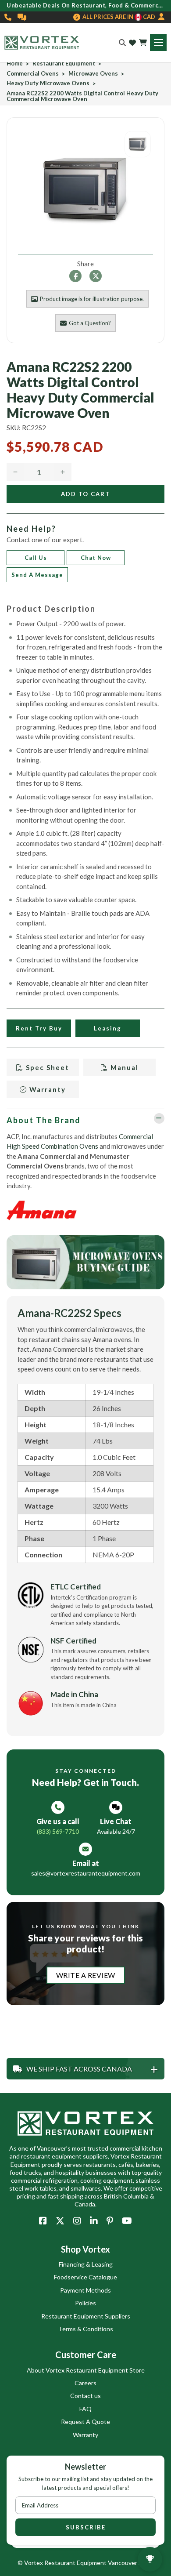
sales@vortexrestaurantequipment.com (86, 1873)
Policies (85, 2303)
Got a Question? (90, 323)
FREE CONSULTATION (22, 17)
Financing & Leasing (86, 2264)
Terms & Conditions (86, 2329)
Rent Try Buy (39, 1028)
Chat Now (96, 558)
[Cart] (143, 43)
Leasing (108, 1028)
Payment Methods (85, 2290)
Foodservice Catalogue (85, 2277)
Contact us (85, 2396)
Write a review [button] (86, 1975)
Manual (123, 1067)
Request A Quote (85, 2422)
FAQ (85, 2409)
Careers (85, 2383)
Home (15, 63)
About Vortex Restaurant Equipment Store (86, 2370)
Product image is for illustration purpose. (92, 299)
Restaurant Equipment (64, 63)
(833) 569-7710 (8, 17)
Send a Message (37, 575)
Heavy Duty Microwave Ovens (48, 83)
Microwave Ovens (93, 74)
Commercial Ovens (33, 74)
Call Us (36, 558)
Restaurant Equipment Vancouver (91, 2563)
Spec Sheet (46, 1067)
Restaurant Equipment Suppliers (86, 2316)
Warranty (46, 1089)
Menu (158, 43)
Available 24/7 (116, 1831)
